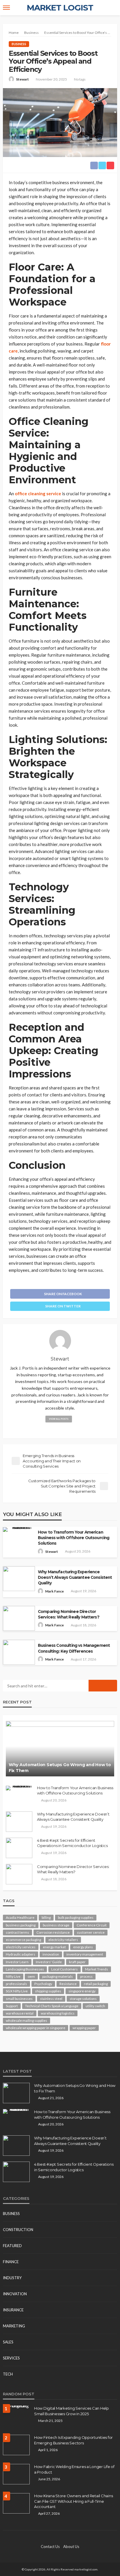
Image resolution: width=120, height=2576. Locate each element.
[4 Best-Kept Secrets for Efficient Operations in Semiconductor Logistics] (19, 1848)
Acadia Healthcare (20, 1917)
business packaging (21, 1925)
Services (11, 2358)
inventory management (85, 1954)
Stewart (22, 79)
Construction (18, 2230)
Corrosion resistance (53, 1932)
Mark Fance (54, 1591)
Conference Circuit (92, 1925)
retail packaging (96, 1984)
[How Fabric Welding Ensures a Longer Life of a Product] (16, 2474)
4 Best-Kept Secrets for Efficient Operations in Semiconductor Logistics (72, 1843)
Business (19, 44)
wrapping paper (84, 2028)
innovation (51, 1954)
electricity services (21, 1947)
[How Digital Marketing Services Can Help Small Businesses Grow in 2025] (16, 2408)
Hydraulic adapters (21, 1954)
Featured (12, 2246)
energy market (54, 1947)
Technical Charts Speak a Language (52, 2006)
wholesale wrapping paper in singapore (36, 2028)
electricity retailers (63, 1940)
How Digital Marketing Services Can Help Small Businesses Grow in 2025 (72, 2411)
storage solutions (83, 1999)
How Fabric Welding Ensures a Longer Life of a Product (74, 2469)
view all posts (59, 1419)
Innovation (15, 2294)
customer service (91, 1932)
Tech (8, 2374)
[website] (60, 1429)
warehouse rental (20, 2013)
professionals (16, 1984)
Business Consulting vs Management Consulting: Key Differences (74, 1648)
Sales (8, 2342)
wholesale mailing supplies (27, 2020)
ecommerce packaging (23, 1940)
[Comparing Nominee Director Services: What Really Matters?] (19, 1874)
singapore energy (82, 1991)
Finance (11, 2262)
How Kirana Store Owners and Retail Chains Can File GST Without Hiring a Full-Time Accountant (73, 2501)
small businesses (19, 1999)
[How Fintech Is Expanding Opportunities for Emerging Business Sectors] (16, 2445)
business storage (56, 1925)
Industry (12, 2278)
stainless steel (51, 1999)
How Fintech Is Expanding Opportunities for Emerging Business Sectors (73, 2440)
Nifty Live (13, 1976)
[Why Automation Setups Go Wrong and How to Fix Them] (60, 1749)
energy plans (83, 1947)
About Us (71, 2547)
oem (31, 1976)
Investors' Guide (49, 1962)
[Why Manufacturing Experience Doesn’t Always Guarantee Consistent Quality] (19, 1822)
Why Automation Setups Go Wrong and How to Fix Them (60, 1768)
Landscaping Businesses (25, 1969)
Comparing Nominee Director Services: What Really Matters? (69, 1614)
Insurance (13, 2310)
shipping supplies (48, 1991)
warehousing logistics (58, 2013)
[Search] (112, 8)
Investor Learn (17, 1962)
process (86, 1976)
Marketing (14, 2326)
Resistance (68, 1984)
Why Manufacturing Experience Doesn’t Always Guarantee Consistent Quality (75, 1577)
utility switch (95, 2006)
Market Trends (97, 1969)
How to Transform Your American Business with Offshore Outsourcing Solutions (74, 1538)
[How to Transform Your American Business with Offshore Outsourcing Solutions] (19, 1788)
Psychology (43, 1984)
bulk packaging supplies (76, 1917)
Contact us (50, 2547)
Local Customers (65, 1969)
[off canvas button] (6, 8)
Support (12, 2006)
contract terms (17, 1932)
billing (46, 1917)
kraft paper (77, 1962)
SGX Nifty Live (17, 1991)
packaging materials (58, 1976)
